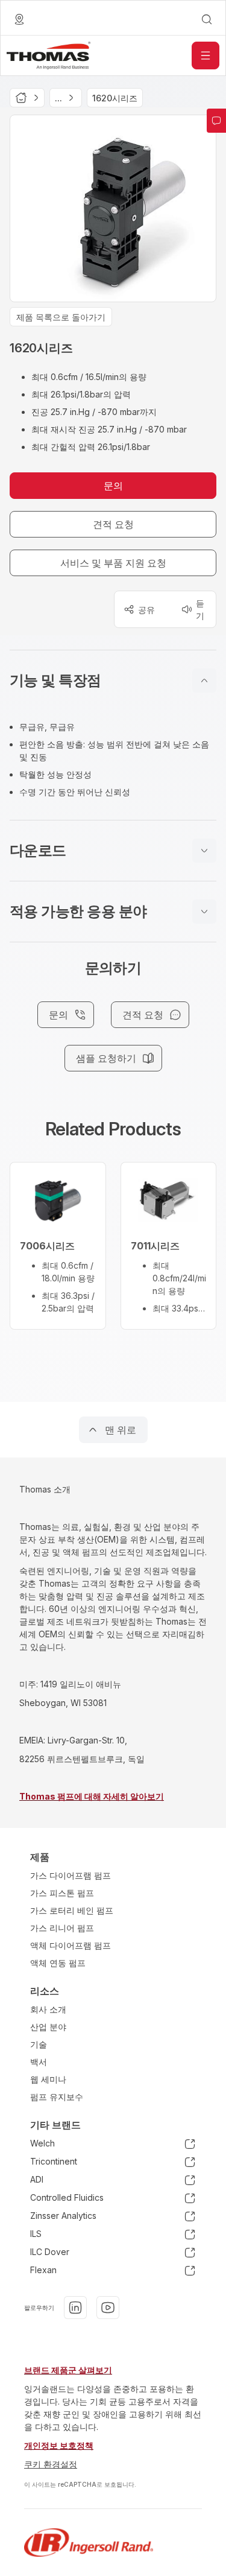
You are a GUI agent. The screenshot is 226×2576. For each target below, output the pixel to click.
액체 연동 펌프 (58, 1963)
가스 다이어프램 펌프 (71, 1875)
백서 (39, 2062)
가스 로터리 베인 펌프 (72, 1910)
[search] (207, 19)
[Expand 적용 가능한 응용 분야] (204, 912)
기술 (39, 2044)
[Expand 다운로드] (204, 851)
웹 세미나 (48, 2079)
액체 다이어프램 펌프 (71, 1945)
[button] (113, 680)
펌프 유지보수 (57, 2097)
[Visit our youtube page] (108, 2308)
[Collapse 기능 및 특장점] (204, 680)
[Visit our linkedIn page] (75, 2308)
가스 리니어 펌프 (62, 1928)
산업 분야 (48, 2027)
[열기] (206, 56)
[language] (19, 19)
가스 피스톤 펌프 (62, 1893)
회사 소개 (48, 2009)
